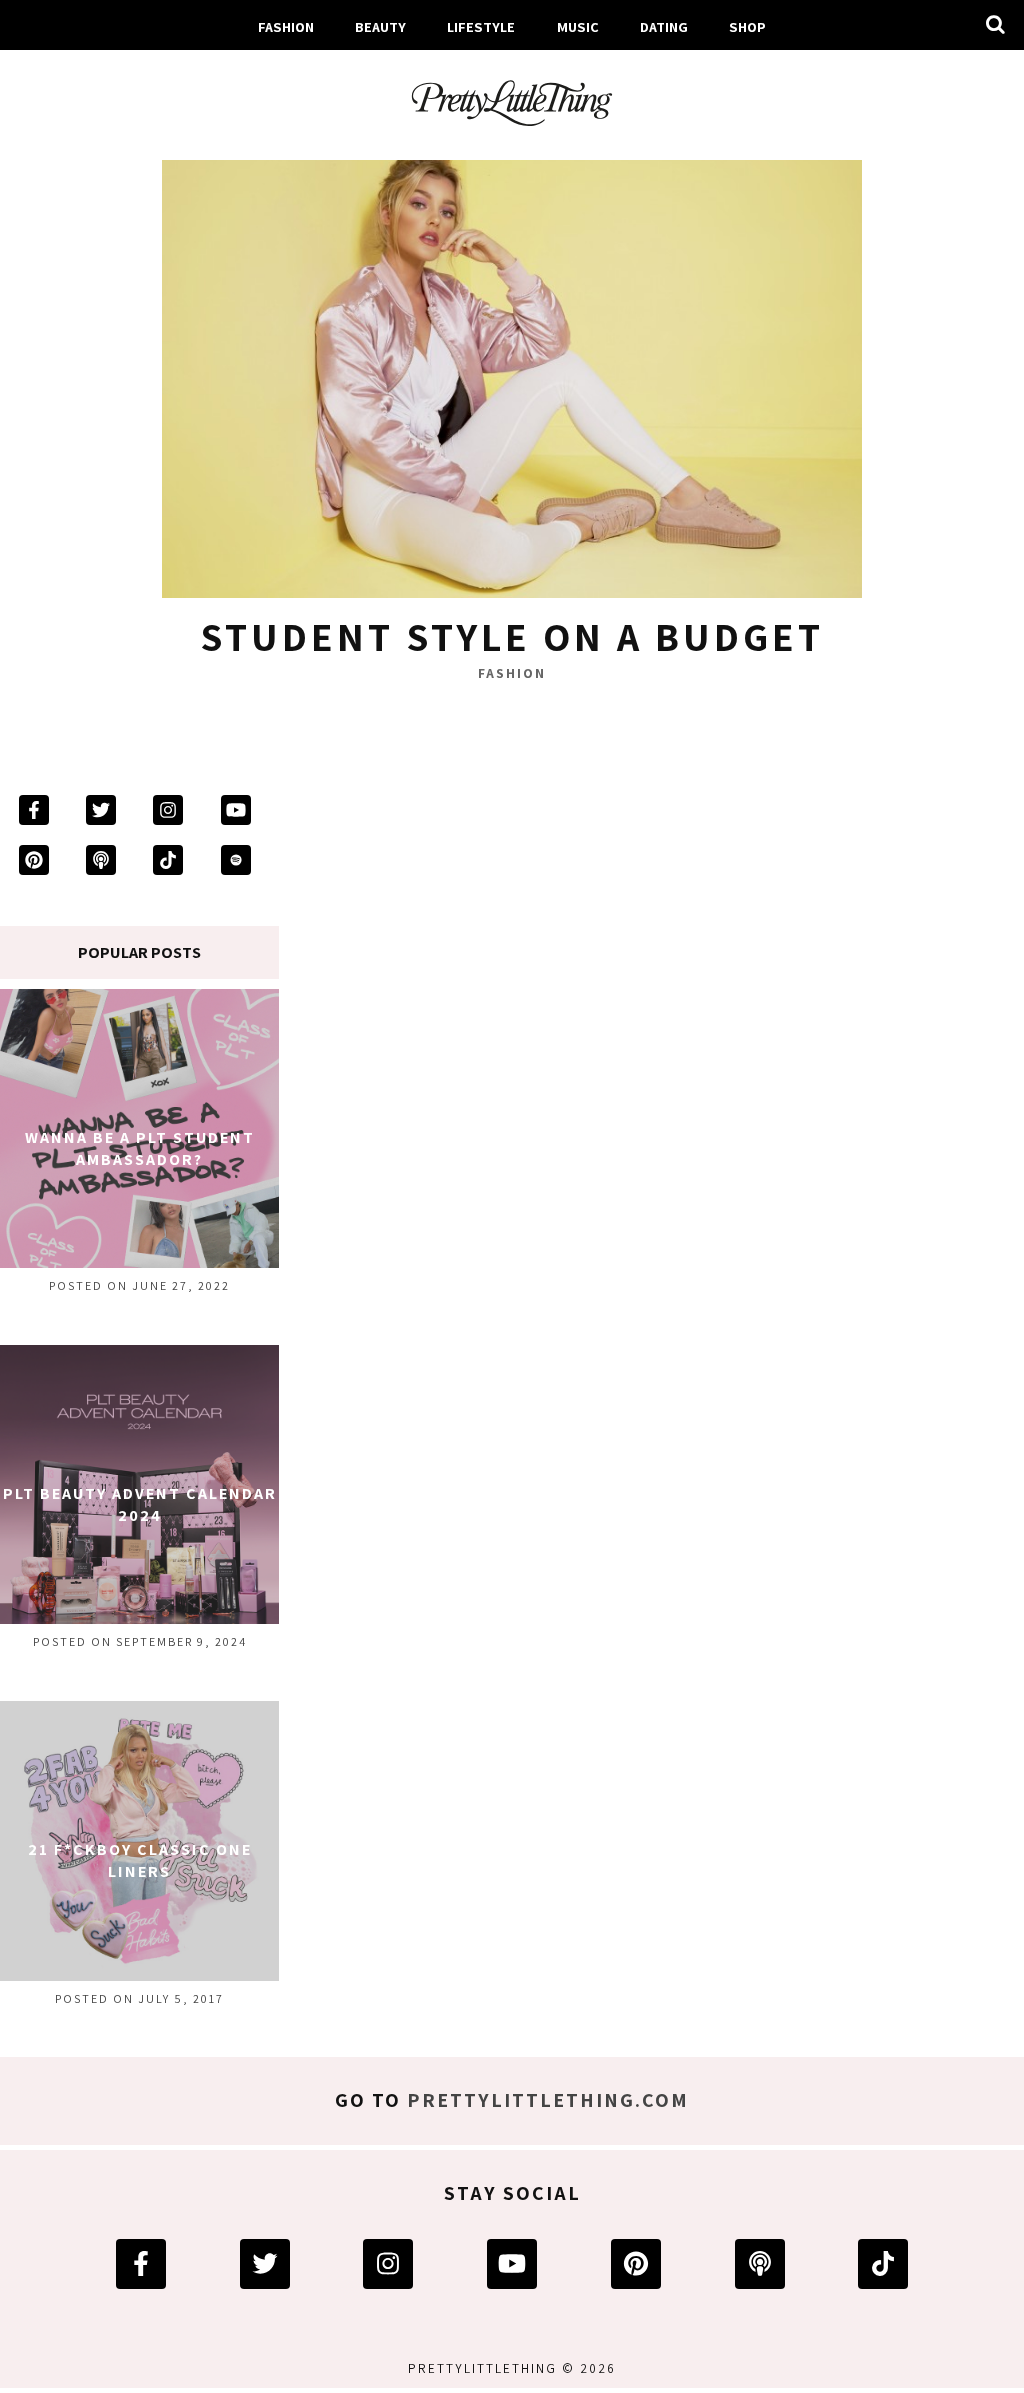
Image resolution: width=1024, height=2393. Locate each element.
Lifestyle (481, 26)
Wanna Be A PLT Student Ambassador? (140, 1148)
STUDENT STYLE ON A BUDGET (512, 636)
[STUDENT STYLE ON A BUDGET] (512, 370)
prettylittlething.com (548, 2100)
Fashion (286, 26)
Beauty (380, 26)
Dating (664, 26)
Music (578, 26)
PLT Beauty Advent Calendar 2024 (140, 1504)
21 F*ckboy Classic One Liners (140, 1860)
